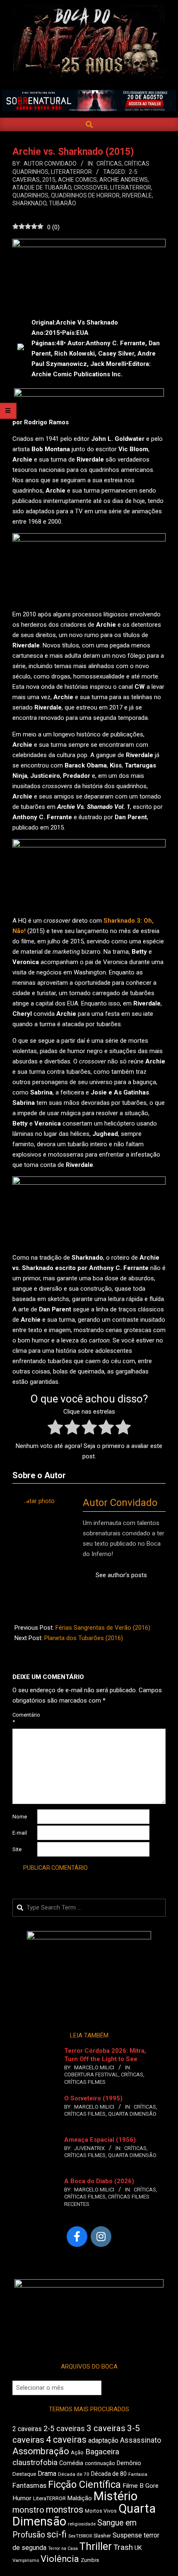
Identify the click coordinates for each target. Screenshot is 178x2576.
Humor (22, 2498)
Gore (152, 2486)
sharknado (29, 203)
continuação (100, 2463)
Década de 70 (74, 2474)
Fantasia (138, 2474)
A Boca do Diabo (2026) (99, 2181)
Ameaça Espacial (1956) (100, 2140)
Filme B (133, 2486)
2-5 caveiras (64, 2428)
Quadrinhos (30, 195)
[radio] (55, 1429)
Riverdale (137, 195)
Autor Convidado (120, 1503)
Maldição (80, 2498)
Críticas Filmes (85, 2082)
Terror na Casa (63, 2548)
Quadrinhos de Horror (85, 195)
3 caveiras (106, 2428)
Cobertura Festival (91, 2075)
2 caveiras (27, 2429)
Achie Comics (77, 180)
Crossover (91, 188)
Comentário (24, 1718)
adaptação (103, 2440)
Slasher (102, 2536)
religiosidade (82, 2524)
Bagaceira (102, 2452)
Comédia (71, 2463)
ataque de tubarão (42, 188)
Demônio (129, 2463)
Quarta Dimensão (132, 2114)
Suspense (127, 2535)
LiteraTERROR (131, 188)
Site (17, 1849)
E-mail (20, 1833)
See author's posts (121, 1575)
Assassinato (141, 2440)
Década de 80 (109, 2474)
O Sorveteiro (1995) (93, 2098)
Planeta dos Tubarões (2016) (84, 1638)
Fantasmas (29, 2486)
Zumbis (90, 2560)
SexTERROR (80, 2536)
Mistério (115, 2496)
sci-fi (57, 2534)
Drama (47, 2474)
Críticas (109, 164)
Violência (60, 2559)
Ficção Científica (84, 2485)
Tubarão (63, 203)
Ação (77, 2452)
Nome (20, 1817)
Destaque (24, 2474)
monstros (65, 2510)
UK (138, 2548)
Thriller (96, 2546)
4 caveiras (66, 2440)
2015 (49, 180)
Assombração (41, 2451)
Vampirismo (26, 2560)
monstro (28, 2510)
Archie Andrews (124, 180)
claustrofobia (35, 2463)
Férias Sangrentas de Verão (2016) (103, 1628)
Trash (123, 2547)
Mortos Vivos (101, 2511)
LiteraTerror (71, 172)
